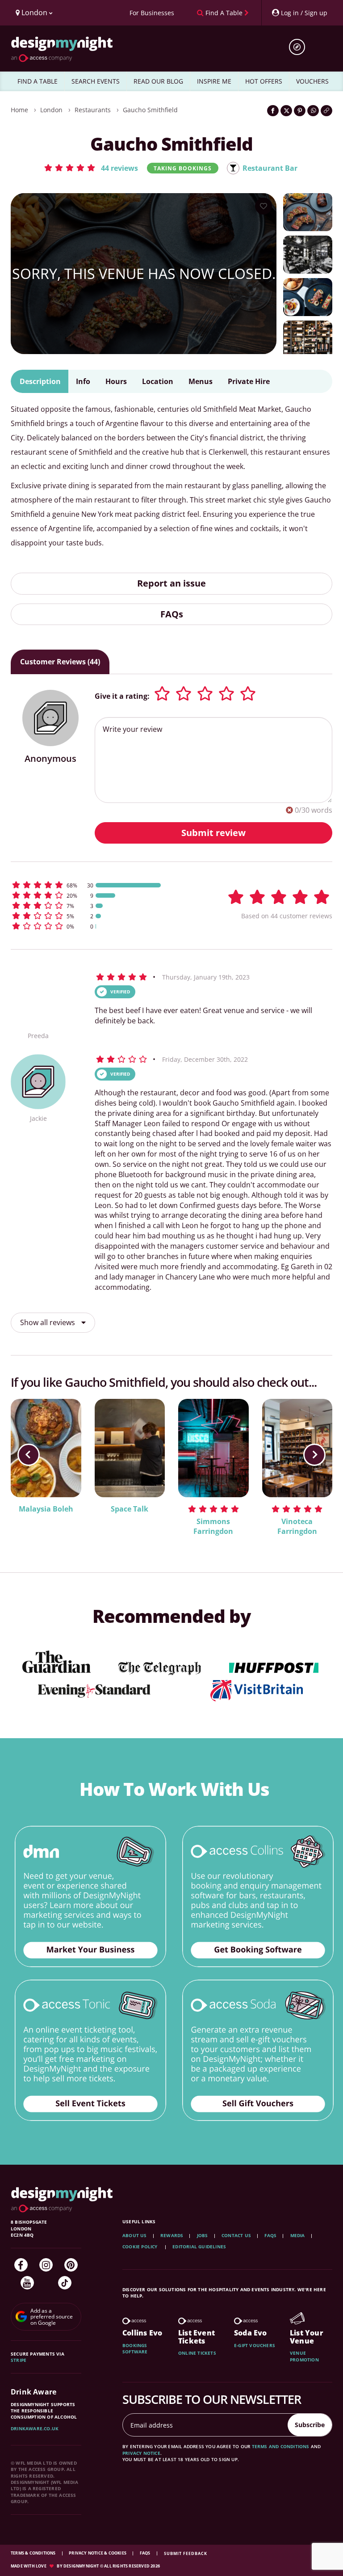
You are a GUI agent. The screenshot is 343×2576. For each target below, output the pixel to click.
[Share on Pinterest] (300, 111)
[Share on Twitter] (286, 111)
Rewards (172, 2235)
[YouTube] (27, 2283)
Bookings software (135, 2348)
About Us (135, 2235)
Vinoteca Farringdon (297, 1527)
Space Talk (130, 1509)
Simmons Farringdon (213, 1527)
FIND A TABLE (38, 81)
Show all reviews (48, 1322)
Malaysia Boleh (46, 1509)
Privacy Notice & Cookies (98, 2553)
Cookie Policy (141, 2247)
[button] (91, 168)
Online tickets (197, 2353)
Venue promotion (304, 2356)
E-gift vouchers (255, 2345)
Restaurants (93, 110)
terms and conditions (281, 2446)
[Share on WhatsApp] (313, 111)
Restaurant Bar (270, 168)
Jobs (203, 2235)
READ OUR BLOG (158, 81)
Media (298, 2235)
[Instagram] (46, 2265)
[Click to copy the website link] (326, 111)
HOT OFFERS (264, 81)
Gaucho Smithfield (150, 110)
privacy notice (141, 2453)
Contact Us (236, 2235)
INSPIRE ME (214, 81)
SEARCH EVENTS (96, 81)
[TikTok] (65, 2283)
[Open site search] (300, 47)
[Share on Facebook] (273, 111)
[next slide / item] (314, 1455)
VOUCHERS (312, 81)
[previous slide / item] (29, 1455)
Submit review (213, 833)
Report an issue (171, 583)
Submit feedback (186, 2553)
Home (19, 110)
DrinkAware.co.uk (35, 2428)
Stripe (19, 2360)
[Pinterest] (71, 2265)
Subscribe (310, 2425)
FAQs (172, 614)
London (51, 110)
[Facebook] (21, 2265)
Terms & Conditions (34, 2553)
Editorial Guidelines (199, 2247)
